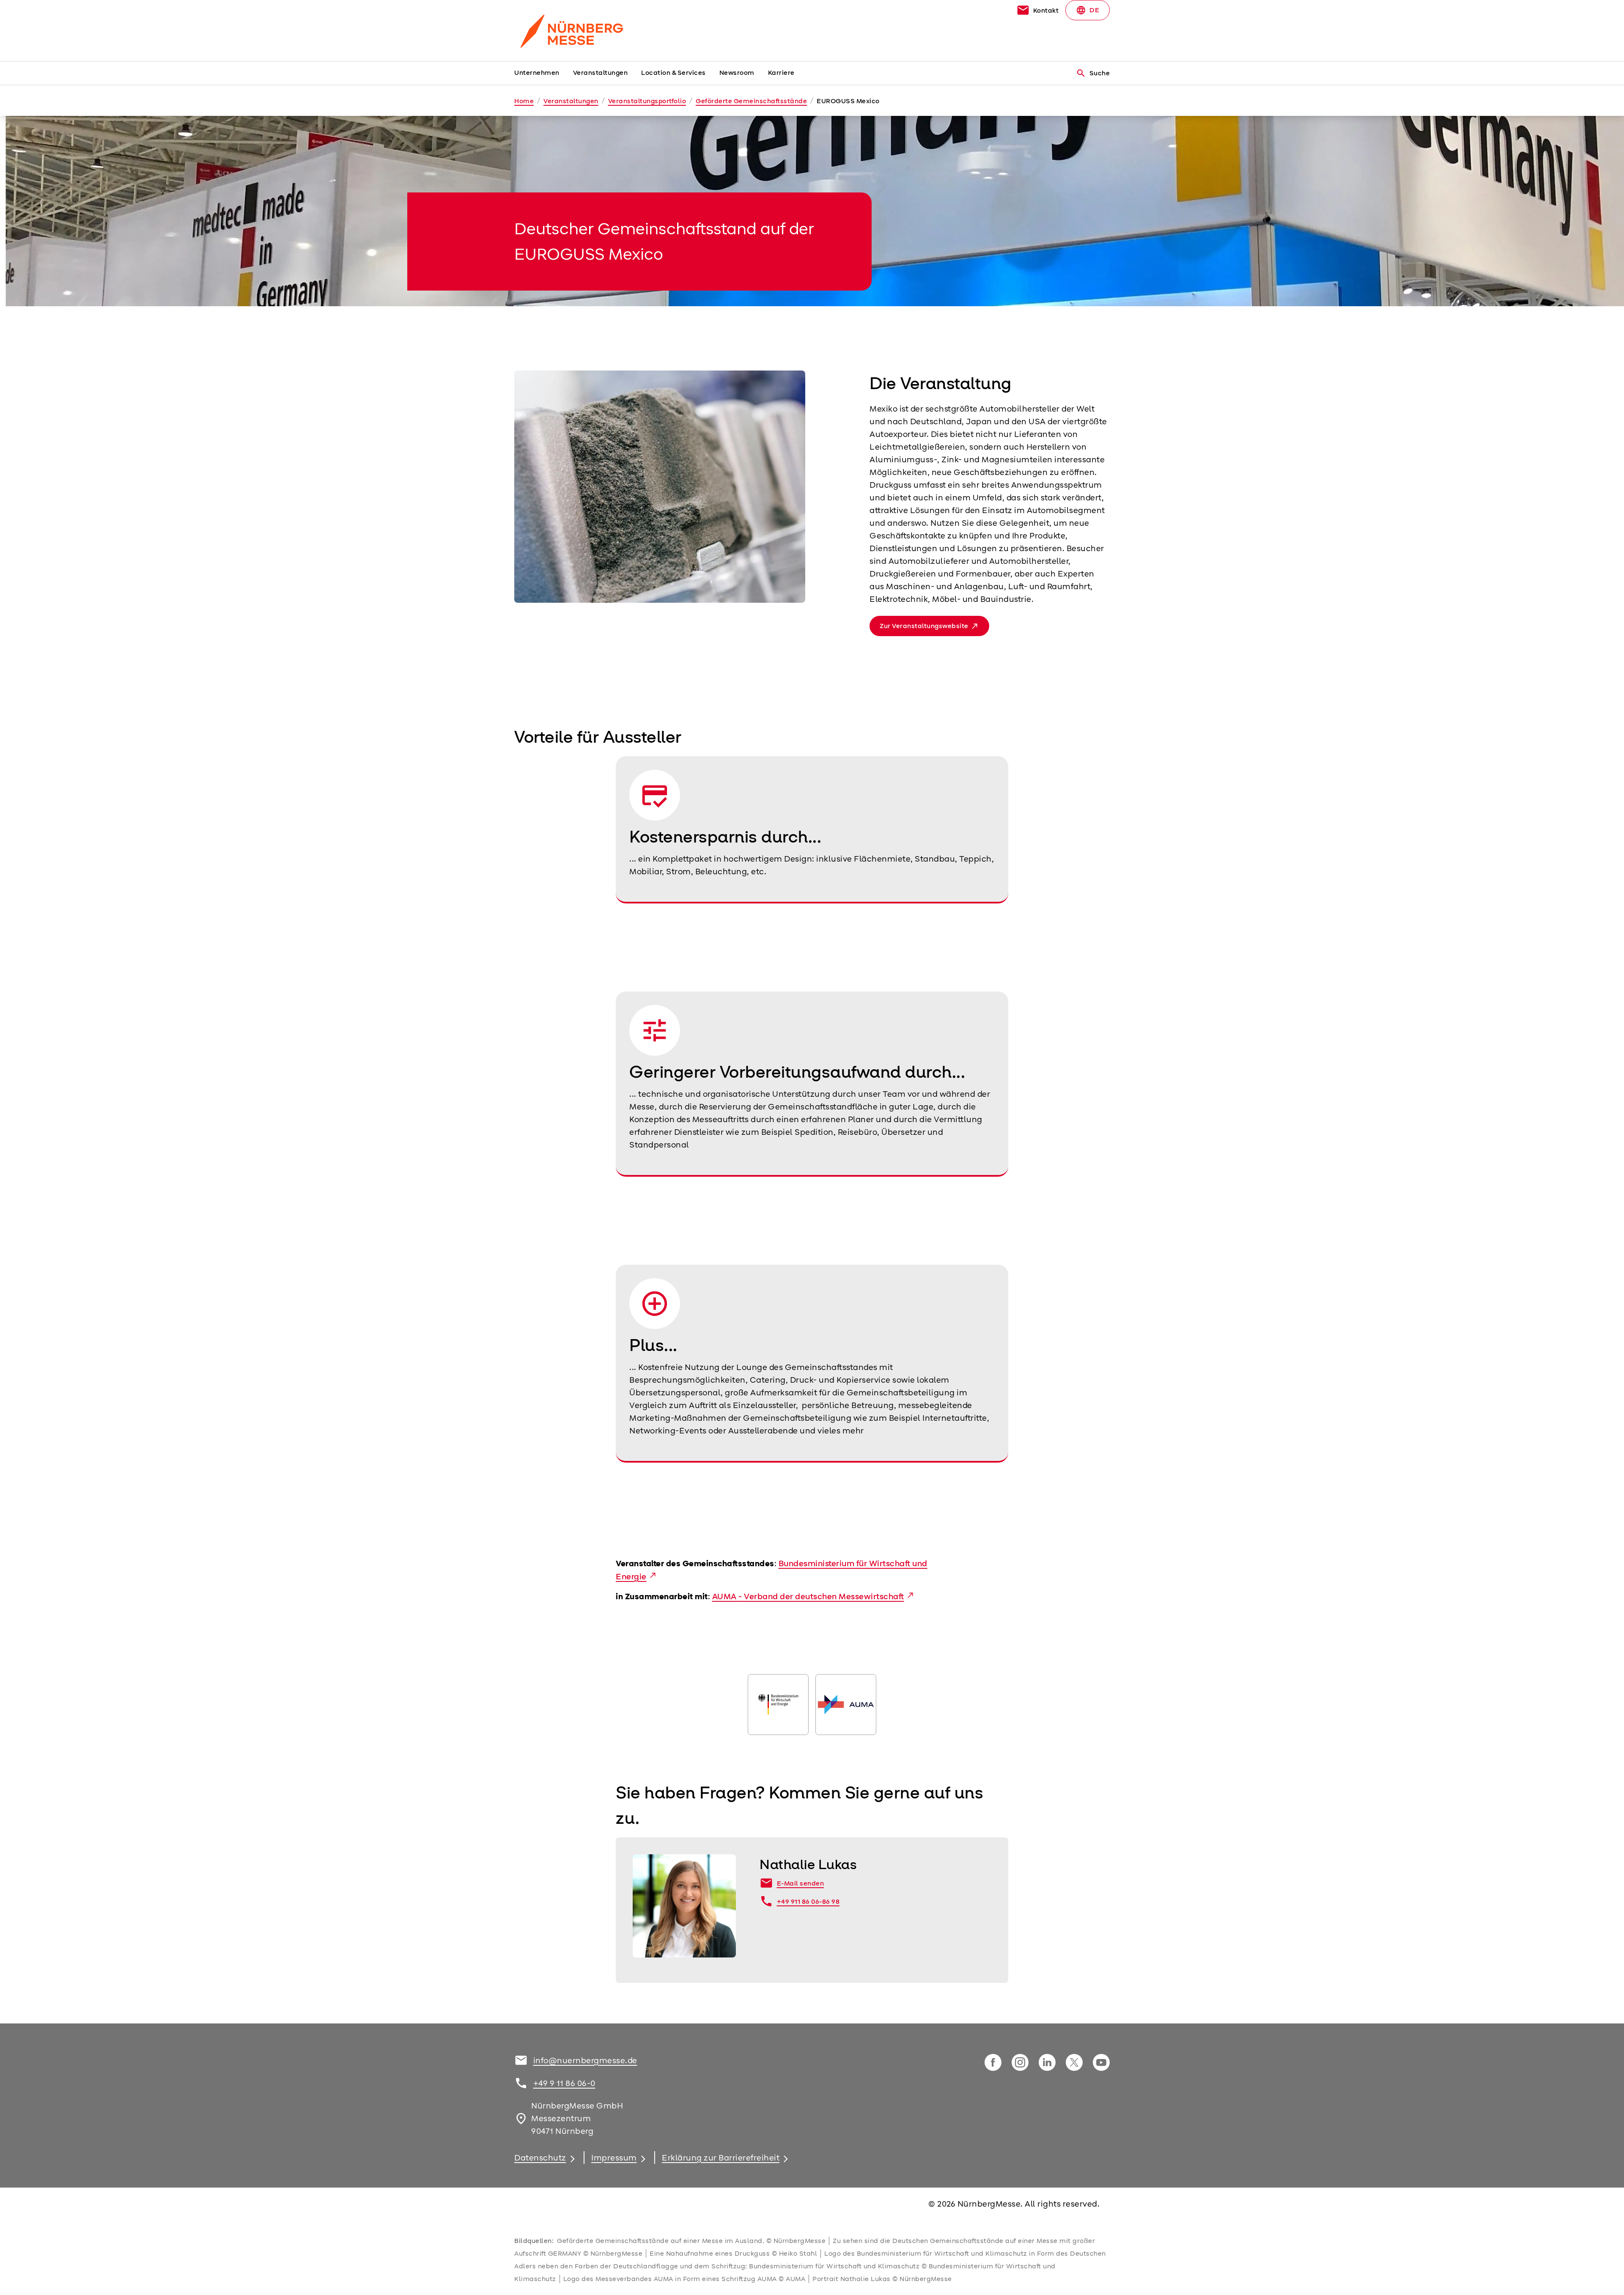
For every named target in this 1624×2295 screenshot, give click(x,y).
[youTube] (1101, 2062)
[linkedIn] (1047, 2062)
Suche (1093, 73)
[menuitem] (544, 73)
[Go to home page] (584, 30)
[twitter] (1074, 2062)
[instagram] (1020, 2062)
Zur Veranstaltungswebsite (924, 626)
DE (1088, 10)
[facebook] (993, 2062)
